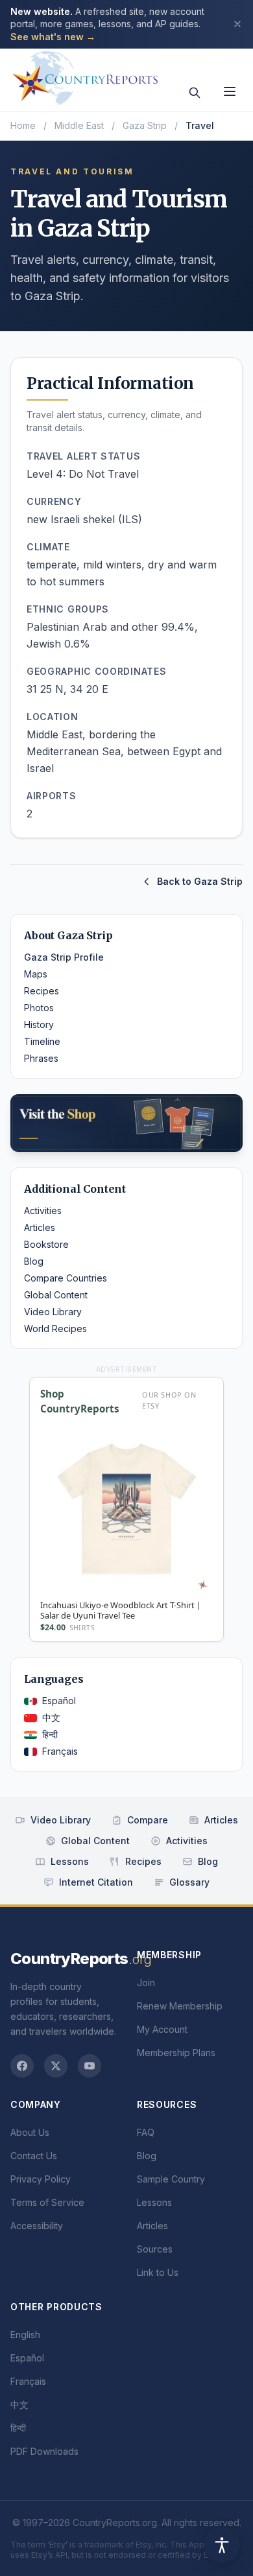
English (25, 2335)
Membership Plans (176, 2053)
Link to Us (158, 2272)
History (39, 1025)
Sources (155, 2249)
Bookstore (46, 1244)
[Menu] (230, 91)
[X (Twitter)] (56, 2066)
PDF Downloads (44, 2451)
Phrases (41, 1058)
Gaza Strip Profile (64, 957)
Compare (148, 1820)
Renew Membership (180, 2006)
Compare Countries (66, 1278)
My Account (162, 2029)
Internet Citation (96, 1882)
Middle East (79, 125)
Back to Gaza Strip (200, 881)
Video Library (53, 1312)
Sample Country (171, 2179)
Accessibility (37, 2226)
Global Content (56, 1295)
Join (146, 1983)
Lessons (70, 1861)
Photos (39, 1008)
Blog (34, 1261)
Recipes (42, 991)
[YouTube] (90, 2066)
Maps (36, 974)
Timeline (42, 1041)
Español (59, 1701)
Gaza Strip (145, 125)
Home (23, 125)
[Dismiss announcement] (237, 24)
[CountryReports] (85, 75)
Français (60, 1751)
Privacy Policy (41, 2179)
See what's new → (53, 37)
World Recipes (55, 1329)
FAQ (146, 2132)
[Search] (195, 93)
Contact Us (34, 2156)
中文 (51, 1717)
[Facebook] (22, 2066)
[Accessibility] (222, 2545)
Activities (43, 1211)
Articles (40, 1227)
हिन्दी (50, 1734)
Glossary (189, 1882)
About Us (30, 2132)
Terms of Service (47, 2202)
